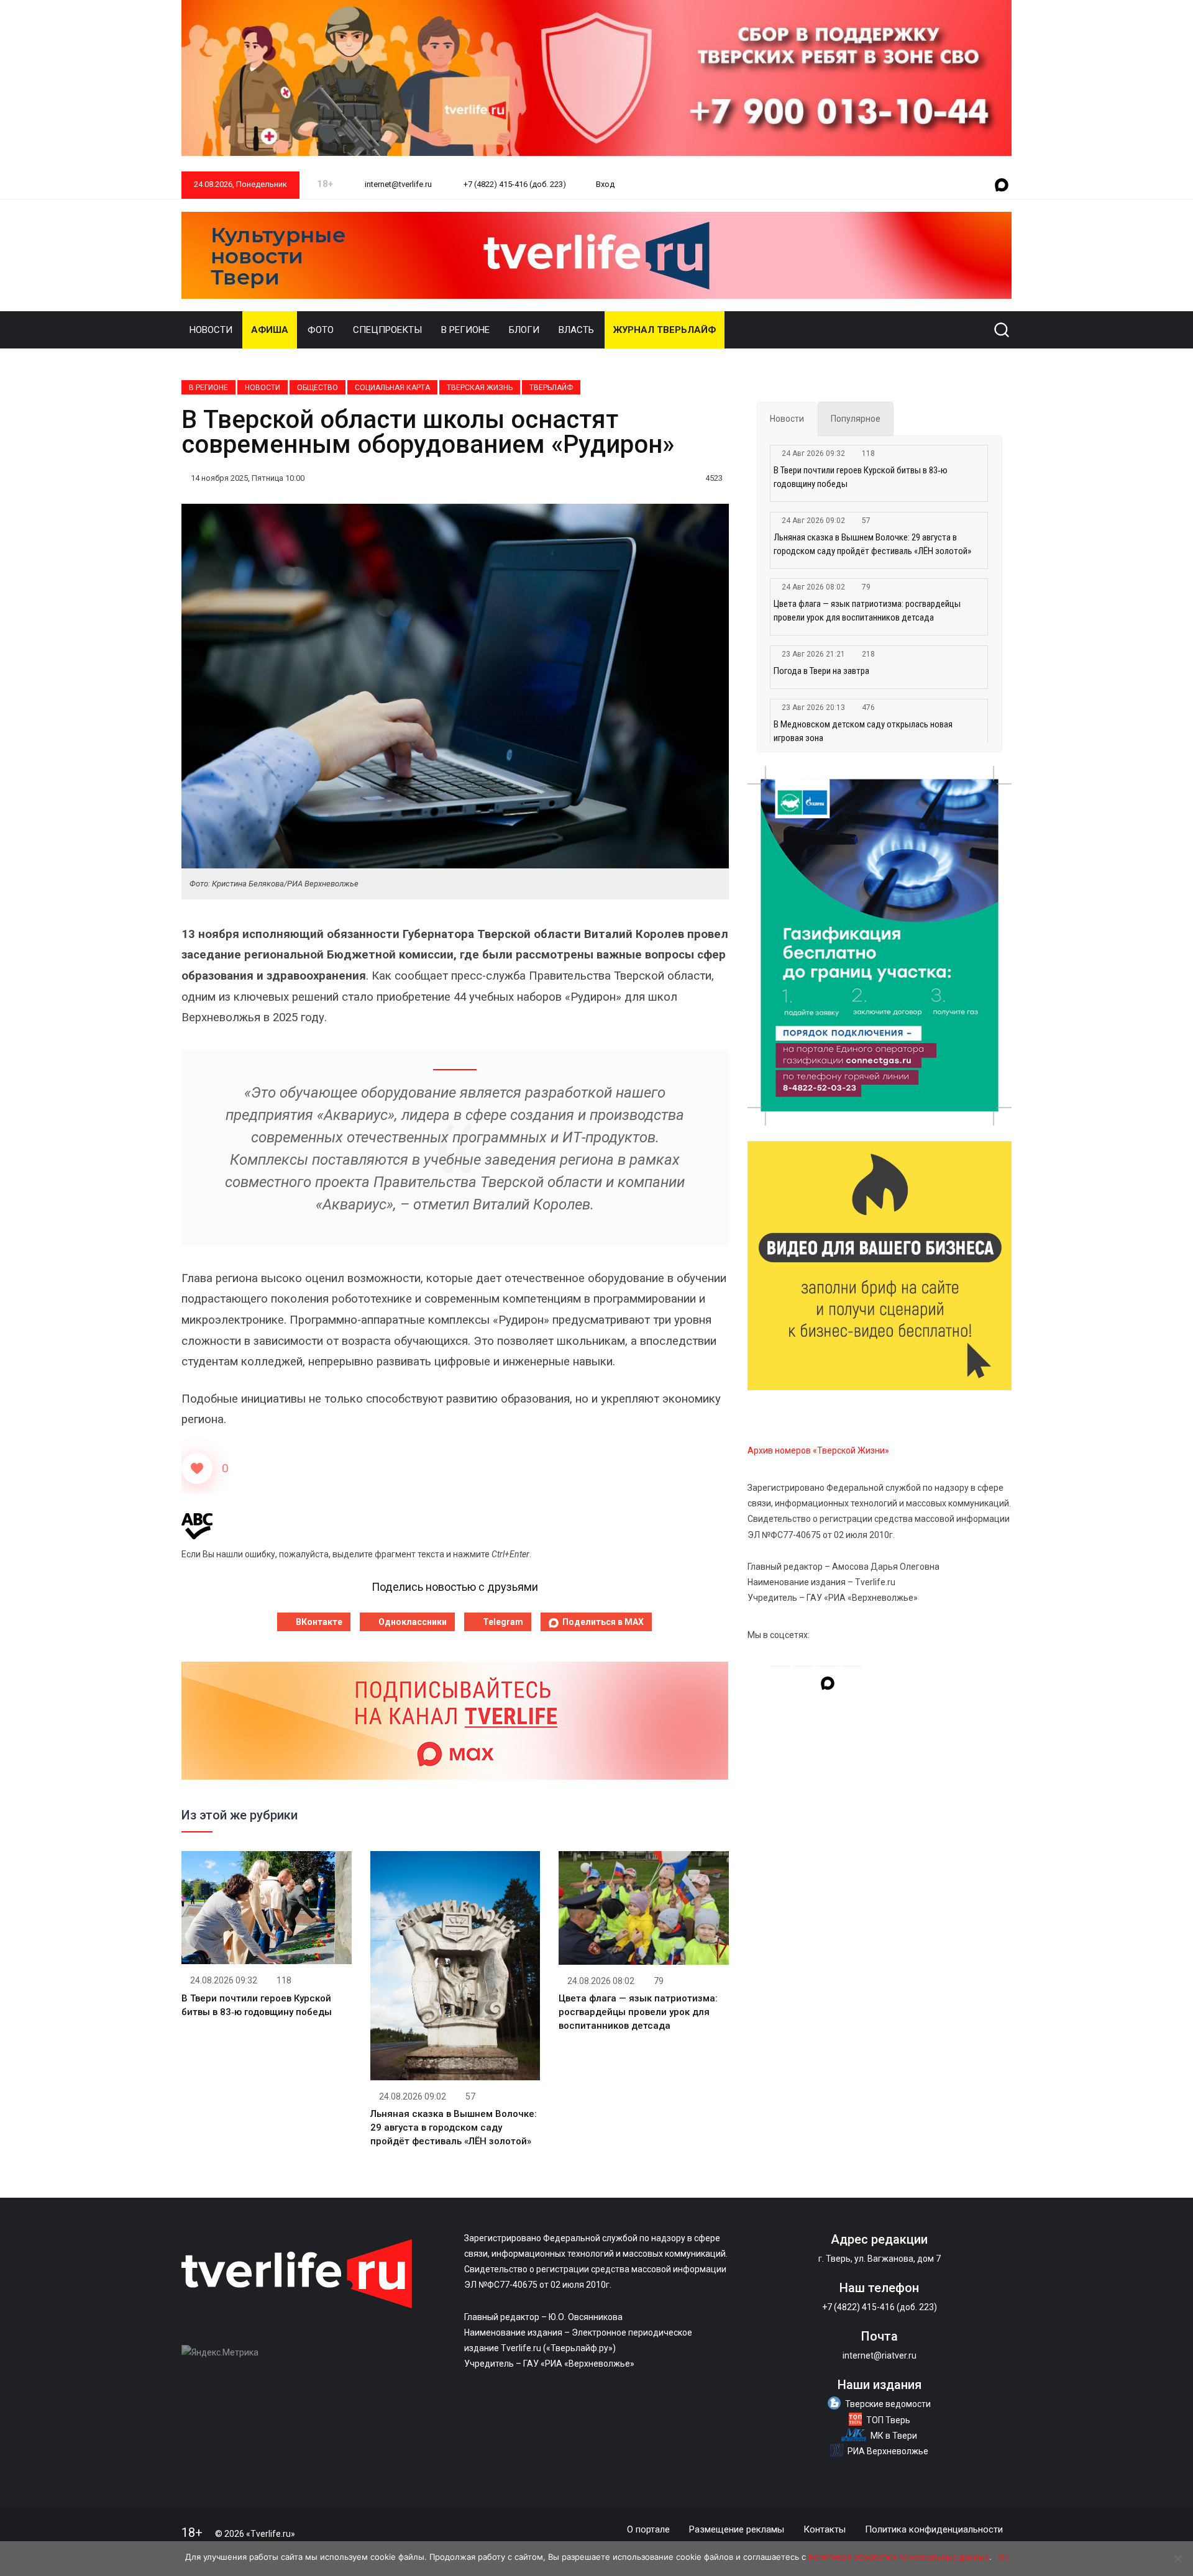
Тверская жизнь (480, 388)
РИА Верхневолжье (888, 2451)
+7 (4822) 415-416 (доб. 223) (514, 184)
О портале (648, 2529)
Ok (1003, 2557)
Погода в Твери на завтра (821, 671)
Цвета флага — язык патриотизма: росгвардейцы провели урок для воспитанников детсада (638, 2012)
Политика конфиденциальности (934, 2529)
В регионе (465, 330)
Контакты (825, 2529)
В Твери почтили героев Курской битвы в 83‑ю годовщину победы (861, 477)
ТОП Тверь (888, 2420)
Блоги (524, 330)
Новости (211, 330)
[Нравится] (197, 1468)
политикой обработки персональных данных (899, 2557)
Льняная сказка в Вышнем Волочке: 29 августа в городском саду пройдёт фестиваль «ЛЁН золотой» (454, 2128)
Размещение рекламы (737, 2529)
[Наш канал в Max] (1002, 186)
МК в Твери (894, 2436)
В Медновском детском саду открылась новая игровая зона (863, 731)
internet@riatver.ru (880, 2355)
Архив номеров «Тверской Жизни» (818, 1450)
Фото (321, 330)
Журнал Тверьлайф (665, 330)
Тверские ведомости (888, 2404)
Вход (605, 184)
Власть (576, 330)
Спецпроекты (387, 330)
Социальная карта (392, 388)
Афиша (270, 330)
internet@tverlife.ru (397, 184)
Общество (318, 388)
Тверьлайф (551, 388)
